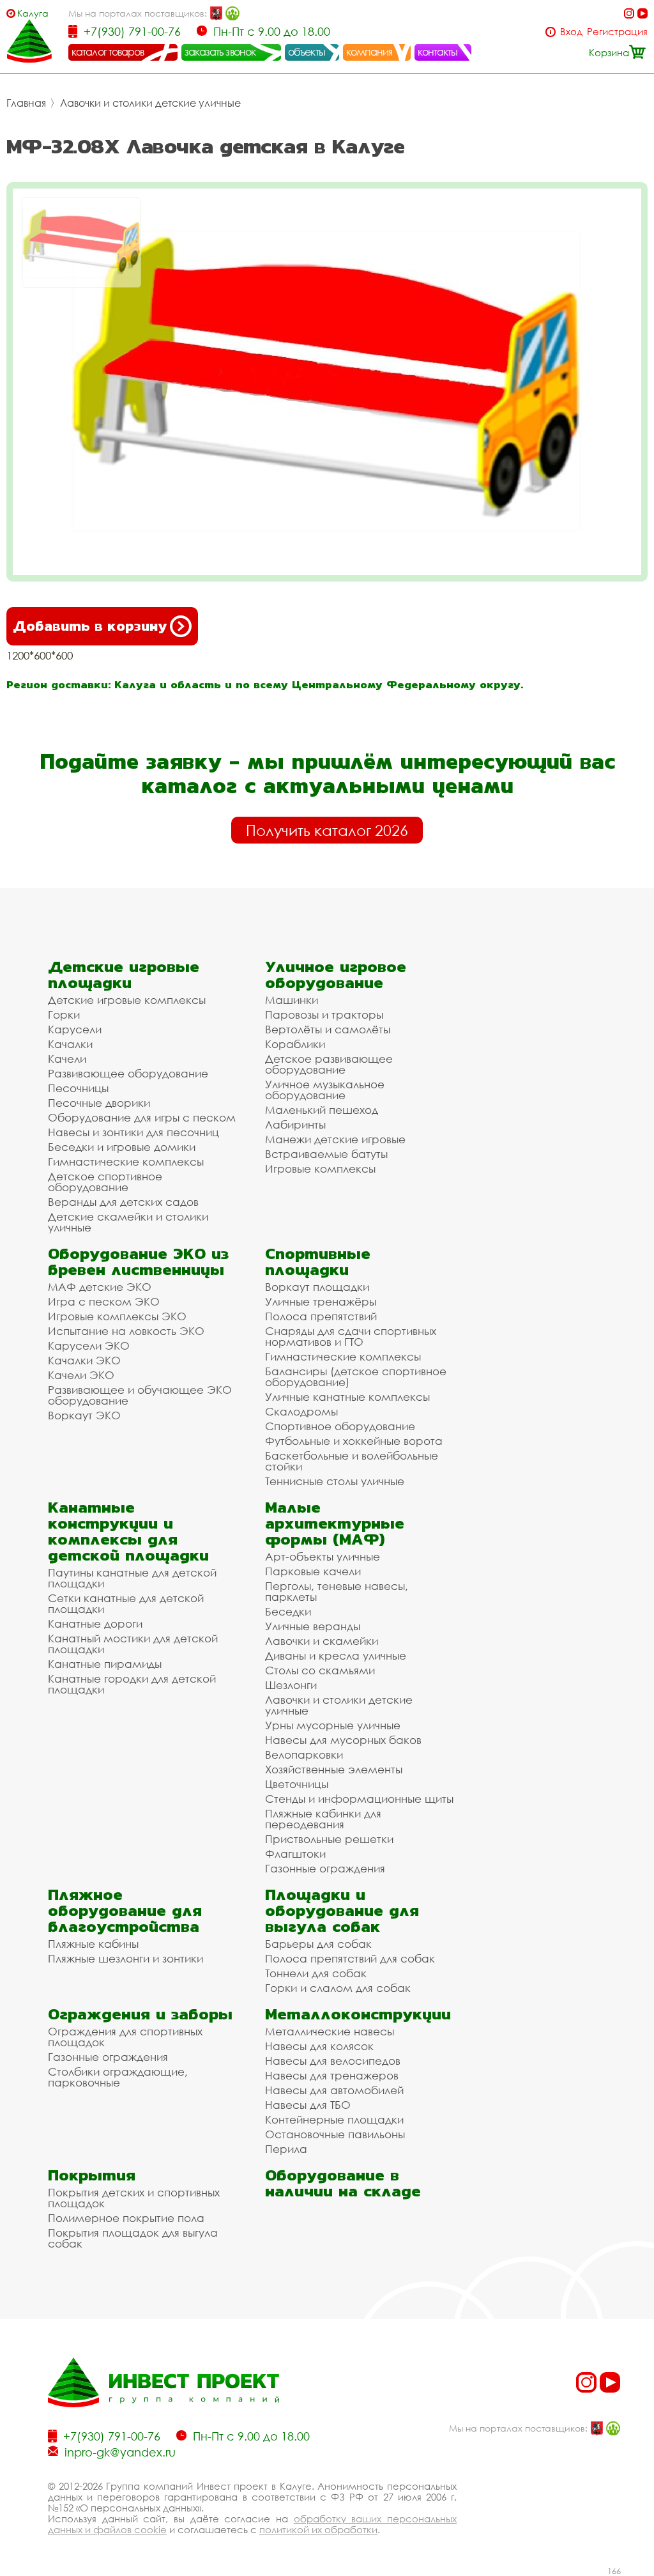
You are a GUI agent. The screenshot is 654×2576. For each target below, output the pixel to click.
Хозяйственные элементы (334, 1769)
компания (369, 52)
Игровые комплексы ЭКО (117, 1316)
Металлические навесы (330, 2031)
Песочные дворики (99, 1103)
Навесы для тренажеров (332, 2075)
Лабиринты (295, 1124)
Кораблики (295, 1044)
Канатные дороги (95, 1623)
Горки (64, 1014)
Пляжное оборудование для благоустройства (125, 1910)
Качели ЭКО (81, 1375)
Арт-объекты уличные (323, 1556)
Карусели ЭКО (89, 1346)
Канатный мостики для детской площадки (133, 1644)
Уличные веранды (313, 1626)
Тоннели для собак (316, 1973)
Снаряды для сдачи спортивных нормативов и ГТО (351, 1336)
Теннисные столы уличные (335, 1481)
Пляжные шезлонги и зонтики (125, 1958)
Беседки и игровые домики (122, 1147)
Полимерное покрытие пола (126, 2218)
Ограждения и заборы (140, 2014)
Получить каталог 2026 (327, 830)
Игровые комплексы (320, 1168)
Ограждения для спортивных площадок (125, 2037)
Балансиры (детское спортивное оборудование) (356, 1377)
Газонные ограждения (325, 1868)
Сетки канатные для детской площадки (126, 1603)
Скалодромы (301, 1411)
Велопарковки (304, 1755)
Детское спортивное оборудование (105, 1182)
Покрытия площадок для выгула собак (133, 2238)
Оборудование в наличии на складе (343, 2183)
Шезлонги (291, 1685)
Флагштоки (295, 1854)
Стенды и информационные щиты (359, 1799)
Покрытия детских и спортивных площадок (134, 2198)
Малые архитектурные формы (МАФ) (335, 1523)
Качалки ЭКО (84, 1360)
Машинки (292, 1000)
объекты (307, 52)
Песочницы (78, 1088)
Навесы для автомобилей (334, 2090)
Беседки (288, 1611)
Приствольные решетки (329, 1839)
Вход (571, 32)
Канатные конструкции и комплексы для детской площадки (128, 1531)
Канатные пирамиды (105, 1664)
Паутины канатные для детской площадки (132, 1578)
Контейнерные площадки (334, 2119)
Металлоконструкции (358, 2014)
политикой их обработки (318, 2529)
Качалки (70, 1044)
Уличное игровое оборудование (336, 975)
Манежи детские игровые (335, 1139)
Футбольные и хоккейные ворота (354, 1441)
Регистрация (617, 32)
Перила (286, 2149)
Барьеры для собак (318, 1944)
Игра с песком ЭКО (104, 1301)
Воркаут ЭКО (84, 1415)
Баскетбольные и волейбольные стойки (352, 1461)
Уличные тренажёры (321, 1301)
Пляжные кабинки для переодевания (323, 1819)
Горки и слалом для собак (338, 1988)
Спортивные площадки (318, 1261)
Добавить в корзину (90, 626)
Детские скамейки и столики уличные (128, 1222)
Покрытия (92, 2175)
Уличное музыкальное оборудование (325, 1090)
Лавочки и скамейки (322, 1641)
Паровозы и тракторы (324, 1014)
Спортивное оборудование (340, 1426)
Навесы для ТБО (308, 2105)
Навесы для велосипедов (333, 2061)
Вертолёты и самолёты (328, 1029)
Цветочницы (297, 1784)
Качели (67, 1059)
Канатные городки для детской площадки (132, 1684)
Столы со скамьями (320, 1670)
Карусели (75, 1029)
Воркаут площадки (317, 1287)
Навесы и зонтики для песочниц (133, 1132)
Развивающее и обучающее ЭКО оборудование (140, 1395)
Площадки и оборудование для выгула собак (342, 1910)
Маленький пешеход (322, 1110)
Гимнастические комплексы (126, 1161)
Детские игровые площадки (124, 975)
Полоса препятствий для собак (350, 1958)
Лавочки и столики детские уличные (150, 103)
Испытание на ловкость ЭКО (126, 1331)
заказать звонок (220, 52)
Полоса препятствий (321, 1316)
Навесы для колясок (319, 2046)
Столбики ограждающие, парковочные (118, 2077)
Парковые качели (313, 1571)
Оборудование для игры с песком (142, 1117)
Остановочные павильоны (335, 2134)
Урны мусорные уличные (333, 1725)
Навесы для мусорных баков (343, 1740)
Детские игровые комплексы (127, 1000)
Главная (26, 103)
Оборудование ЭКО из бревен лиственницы (138, 1261)
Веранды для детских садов (123, 1202)
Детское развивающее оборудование (329, 1064)
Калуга (33, 13)
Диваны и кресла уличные (336, 1655)
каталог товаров (108, 52)
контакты (438, 52)
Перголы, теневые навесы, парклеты (337, 1591)
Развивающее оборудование (128, 1073)
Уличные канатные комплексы (347, 1397)
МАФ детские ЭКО (100, 1287)
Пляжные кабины (93, 1944)
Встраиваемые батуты (326, 1154)
